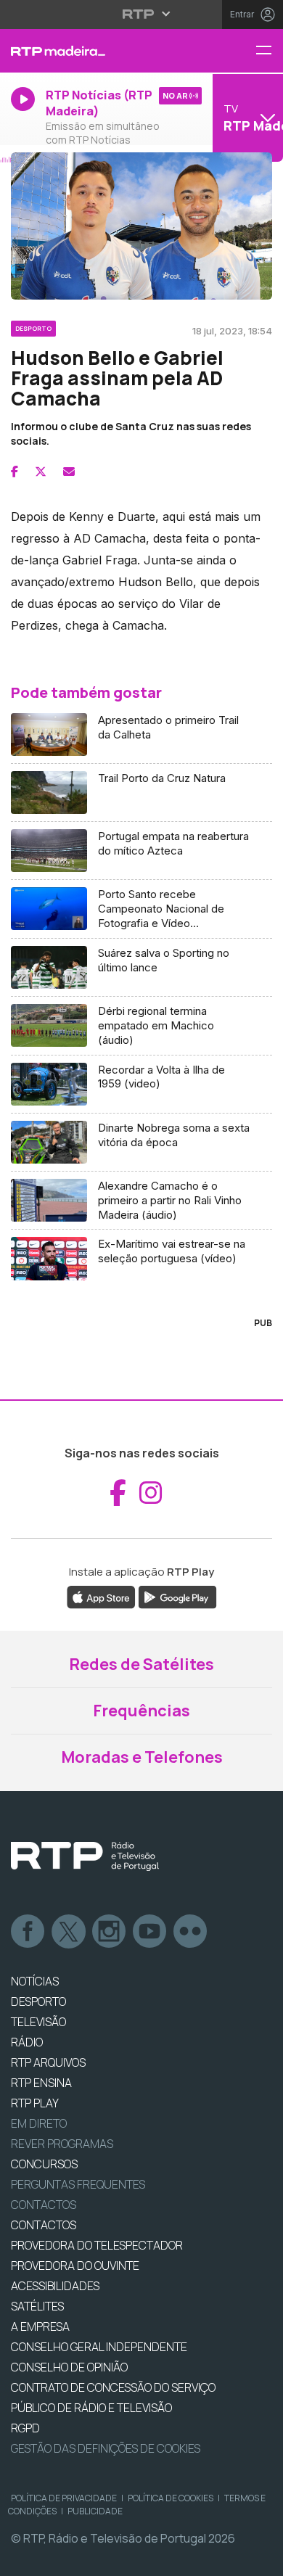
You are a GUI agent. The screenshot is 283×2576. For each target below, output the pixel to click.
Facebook (28, 1932)
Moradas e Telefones (142, 1757)
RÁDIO (27, 2042)
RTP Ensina (41, 2083)
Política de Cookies (171, 2498)
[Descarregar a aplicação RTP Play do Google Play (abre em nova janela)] (177, 1596)
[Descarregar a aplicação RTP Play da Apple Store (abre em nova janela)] (101, 1596)
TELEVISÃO (38, 2022)
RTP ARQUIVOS (48, 2062)
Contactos (44, 2205)
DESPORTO (38, 2001)
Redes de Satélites (141, 1664)
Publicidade (95, 2511)
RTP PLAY (35, 2103)
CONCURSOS (44, 2164)
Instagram (110, 1932)
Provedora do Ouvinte (75, 2266)
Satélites (37, 2306)
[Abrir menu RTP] (142, 14)
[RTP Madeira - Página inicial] (94, 51)
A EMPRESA (40, 2326)
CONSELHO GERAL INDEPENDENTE (99, 2347)
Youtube (150, 1932)
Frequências (141, 1711)
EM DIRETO (39, 2123)
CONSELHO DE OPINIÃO (69, 2367)
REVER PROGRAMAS (62, 2144)
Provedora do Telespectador (97, 2245)
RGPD (25, 2428)
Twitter (69, 1932)
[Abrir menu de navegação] (269, 51)
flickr (191, 1932)
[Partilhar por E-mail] (69, 472)
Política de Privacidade (64, 2498)
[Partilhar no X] (41, 472)
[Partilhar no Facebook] (15, 472)
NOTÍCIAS (35, 1981)
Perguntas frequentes (78, 2184)
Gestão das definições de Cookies (106, 2448)
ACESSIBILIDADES (55, 2286)
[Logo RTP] (85, 1856)
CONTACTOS (44, 2225)
